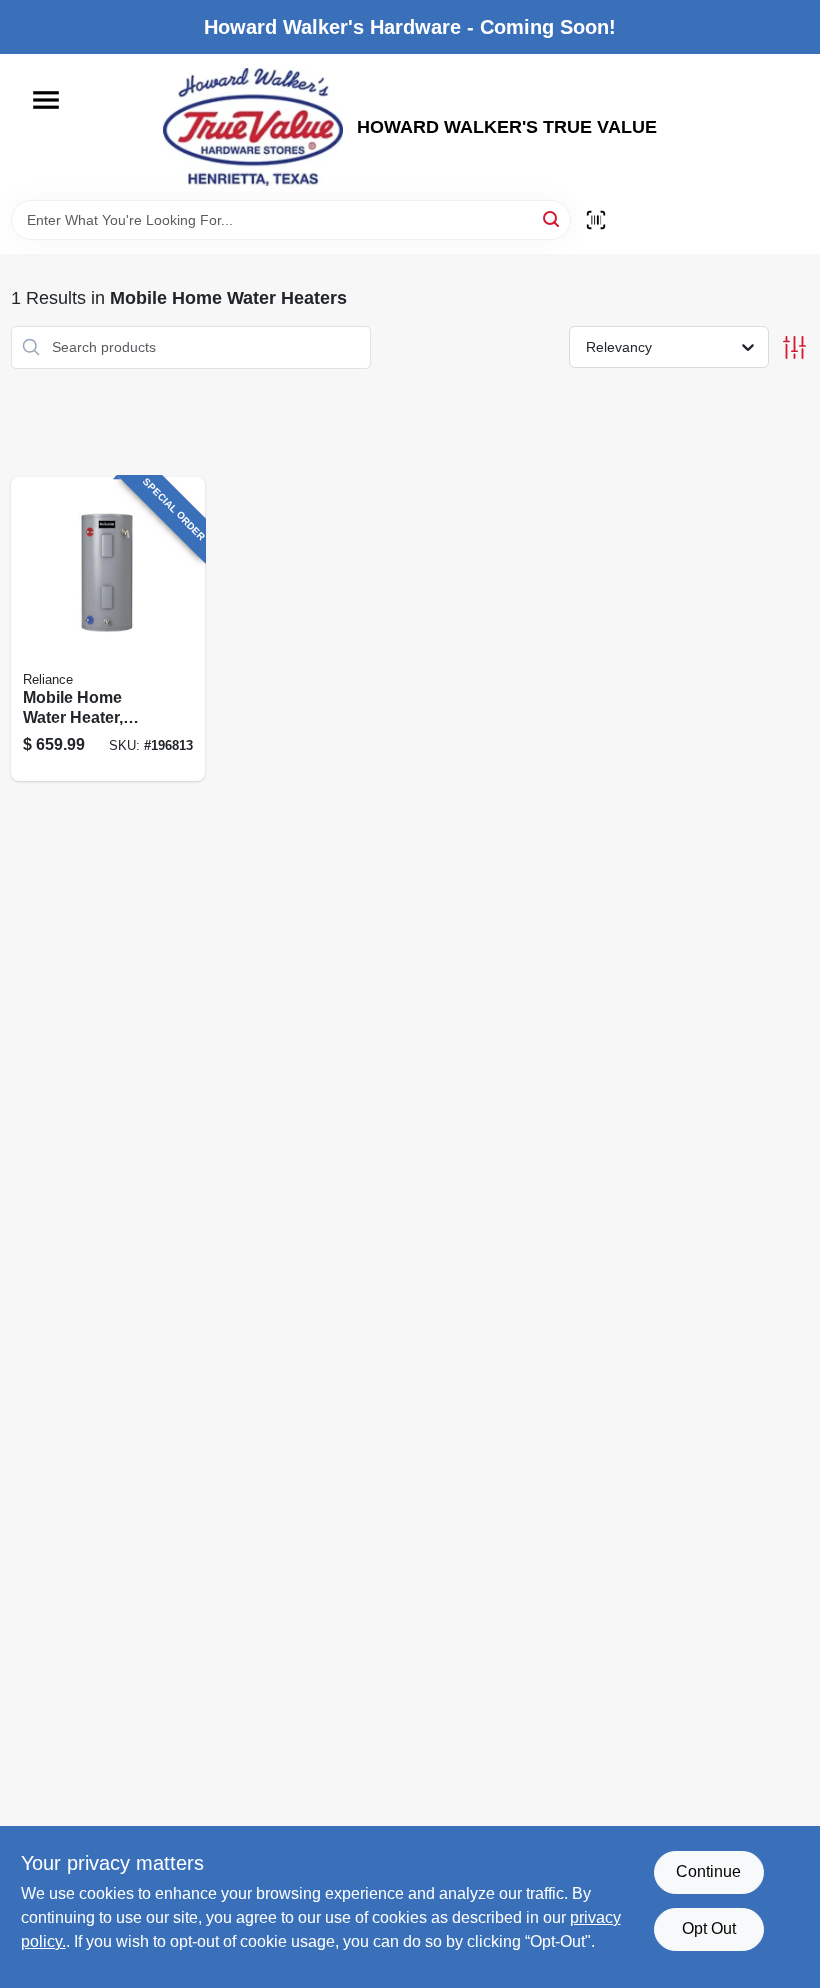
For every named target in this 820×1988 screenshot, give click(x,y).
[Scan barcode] (596, 220)
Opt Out (709, 1928)
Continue (708, 1871)
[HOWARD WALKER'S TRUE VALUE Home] (253, 127)
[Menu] (46, 100)
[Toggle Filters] (794, 347)
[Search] (552, 218)
